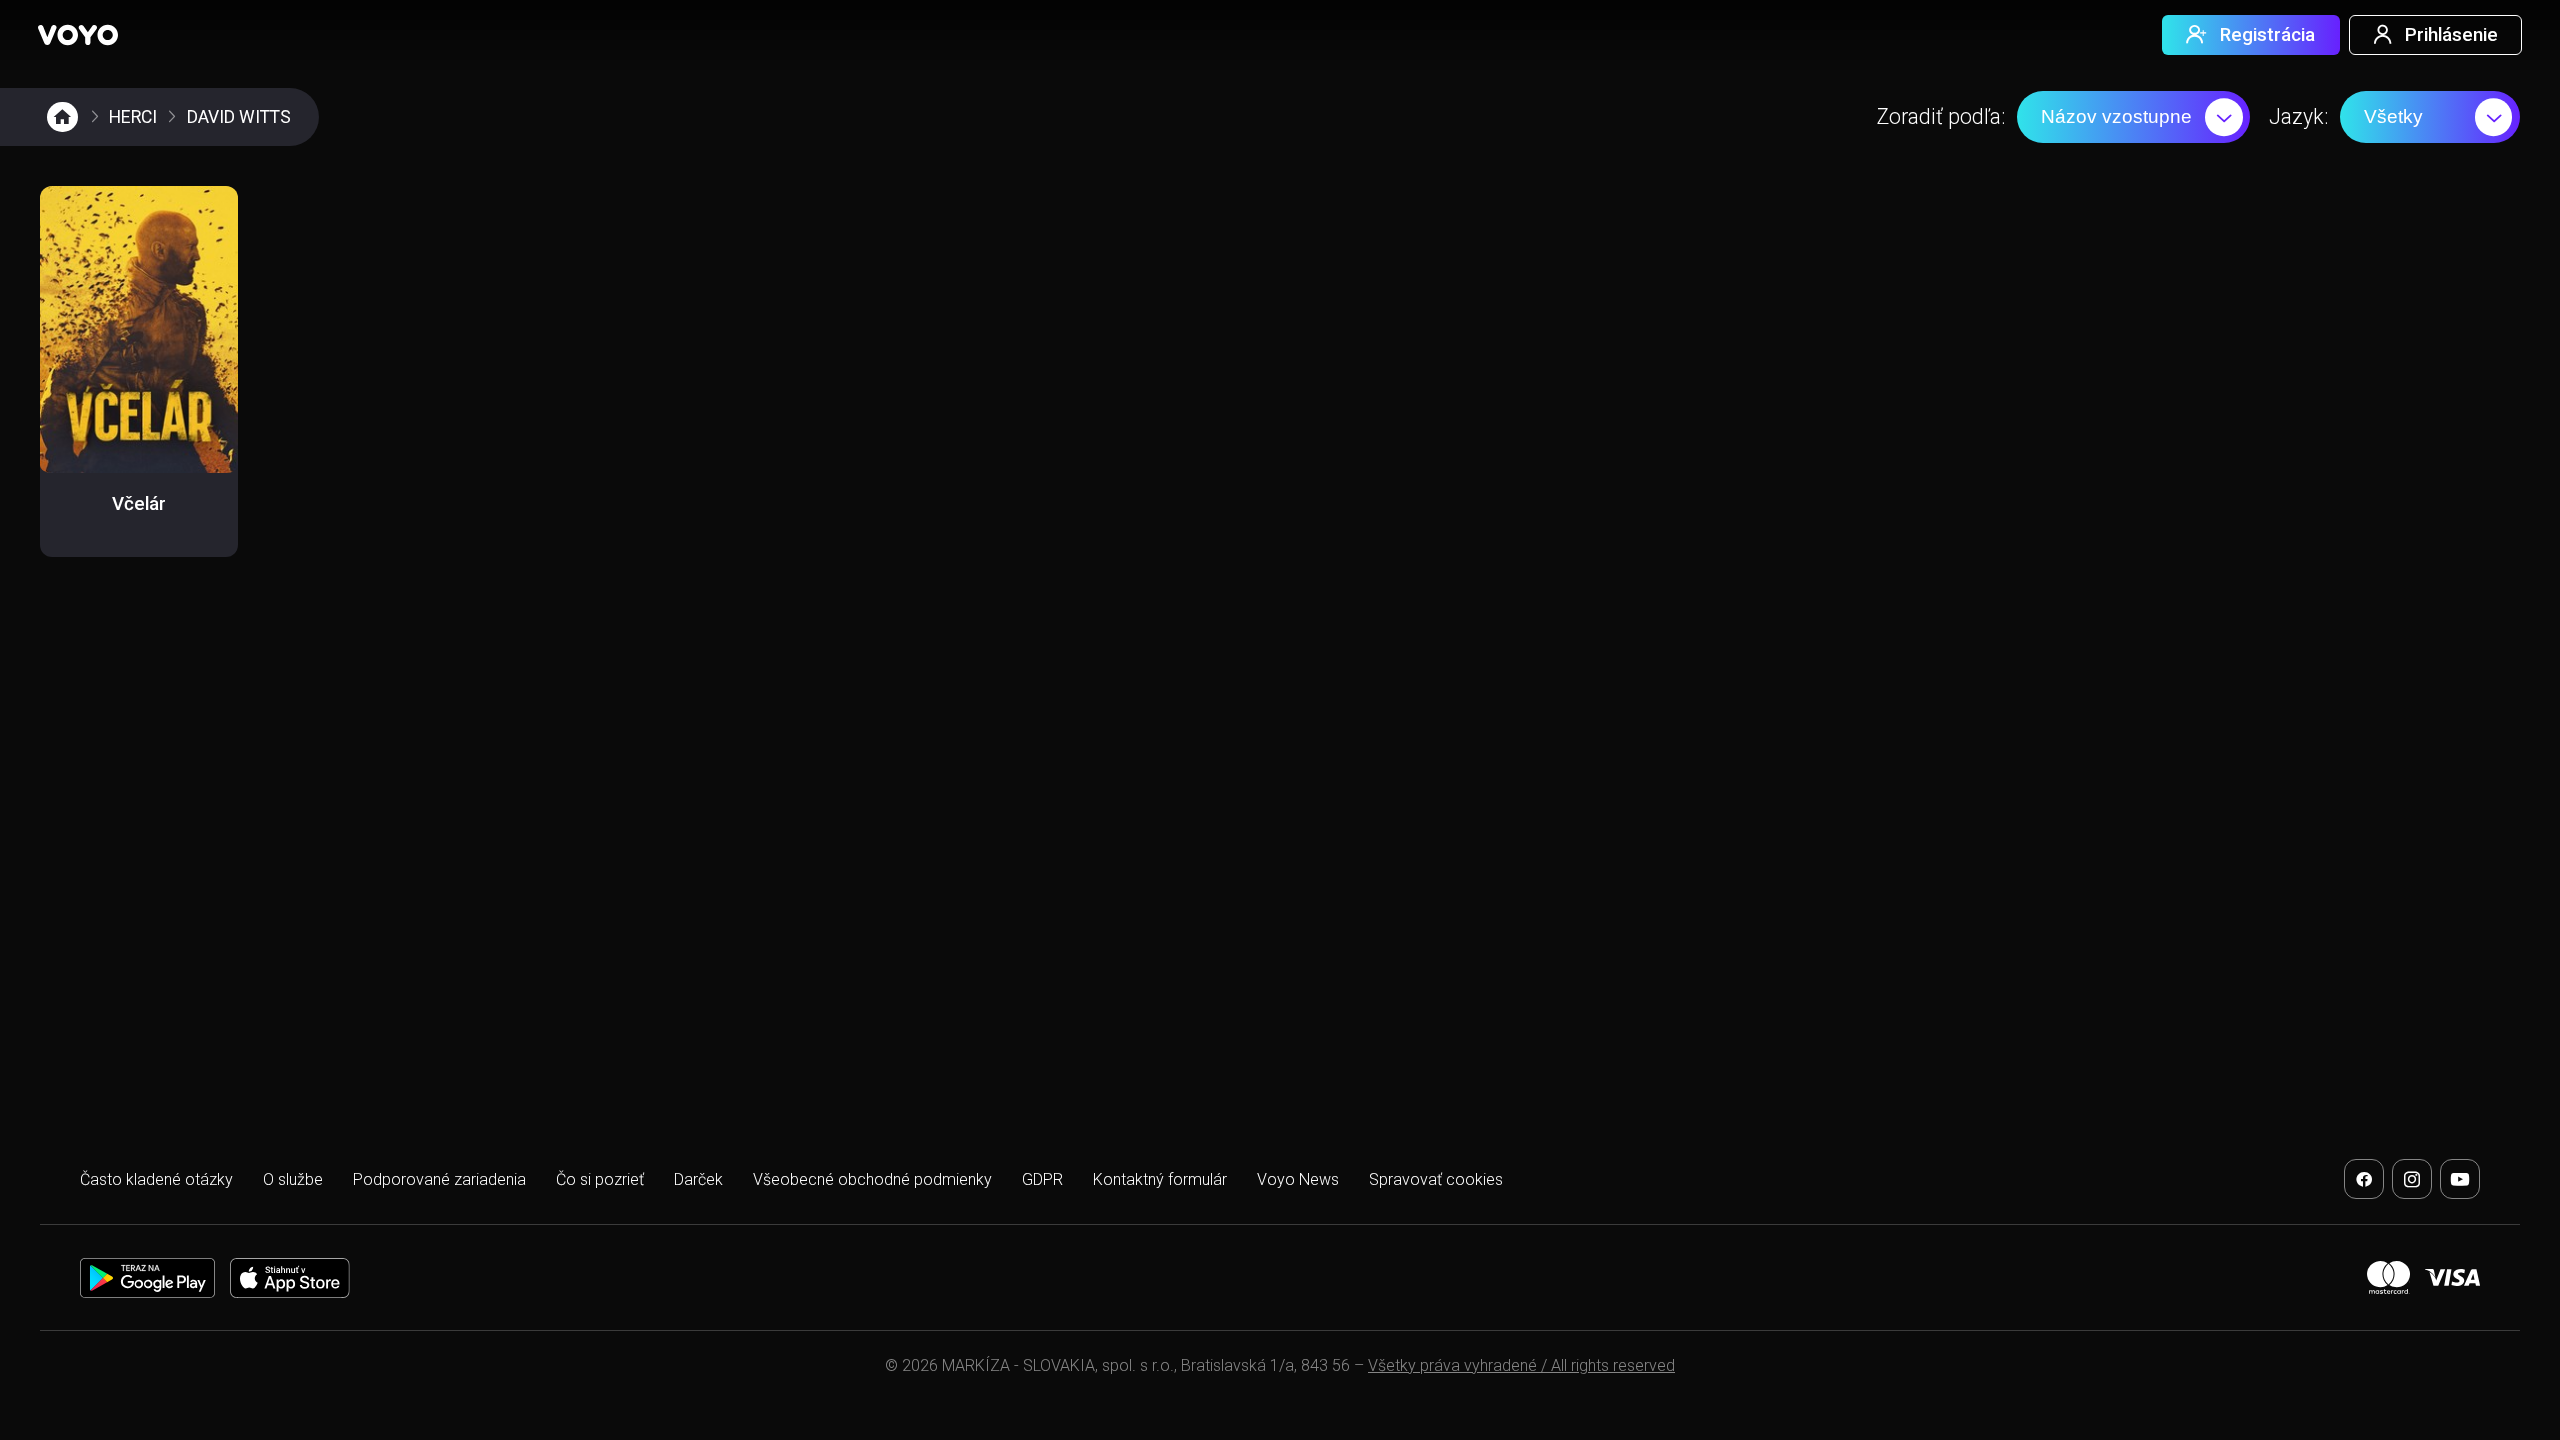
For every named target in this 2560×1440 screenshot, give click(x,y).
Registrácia (2267, 35)
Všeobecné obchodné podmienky (872, 1179)
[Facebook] (2364, 1179)
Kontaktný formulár (1160, 1179)
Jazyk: (2298, 116)
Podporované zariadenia (439, 1179)
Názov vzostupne (2116, 116)
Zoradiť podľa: (1941, 116)
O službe (293, 1179)
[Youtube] (2460, 1179)
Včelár (139, 504)
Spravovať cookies (1436, 1179)
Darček (698, 1179)
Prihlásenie (2451, 35)
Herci (133, 117)
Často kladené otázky (156, 1179)
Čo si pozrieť (600, 1179)
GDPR (1042, 1179)
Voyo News (1298, 1179)
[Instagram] (2412, 1179)
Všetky (2393, 116)
